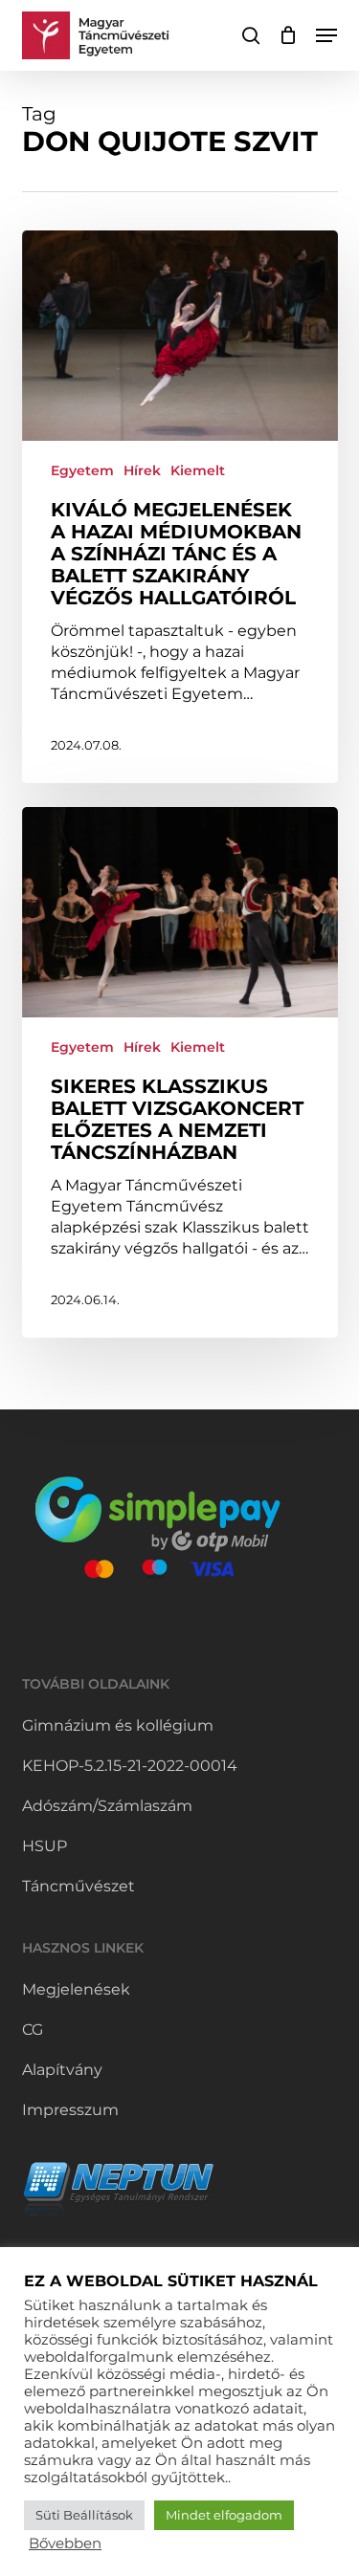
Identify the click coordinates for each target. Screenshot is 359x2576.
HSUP (45, 1846)
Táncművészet (79, 1886)
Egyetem (82, 470)
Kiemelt (198, 470)
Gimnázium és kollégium (118, 1725)
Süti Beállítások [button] (84, 2515)
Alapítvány (62, 2070)
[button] (326, 35)
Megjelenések (76, 1989)
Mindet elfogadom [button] (224, 2515)
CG (33, 2030)
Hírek (142, 470)
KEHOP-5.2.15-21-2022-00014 (130, 1766)
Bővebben (65, 2543)
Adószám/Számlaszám (107, 1806)
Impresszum (70, 2110)
